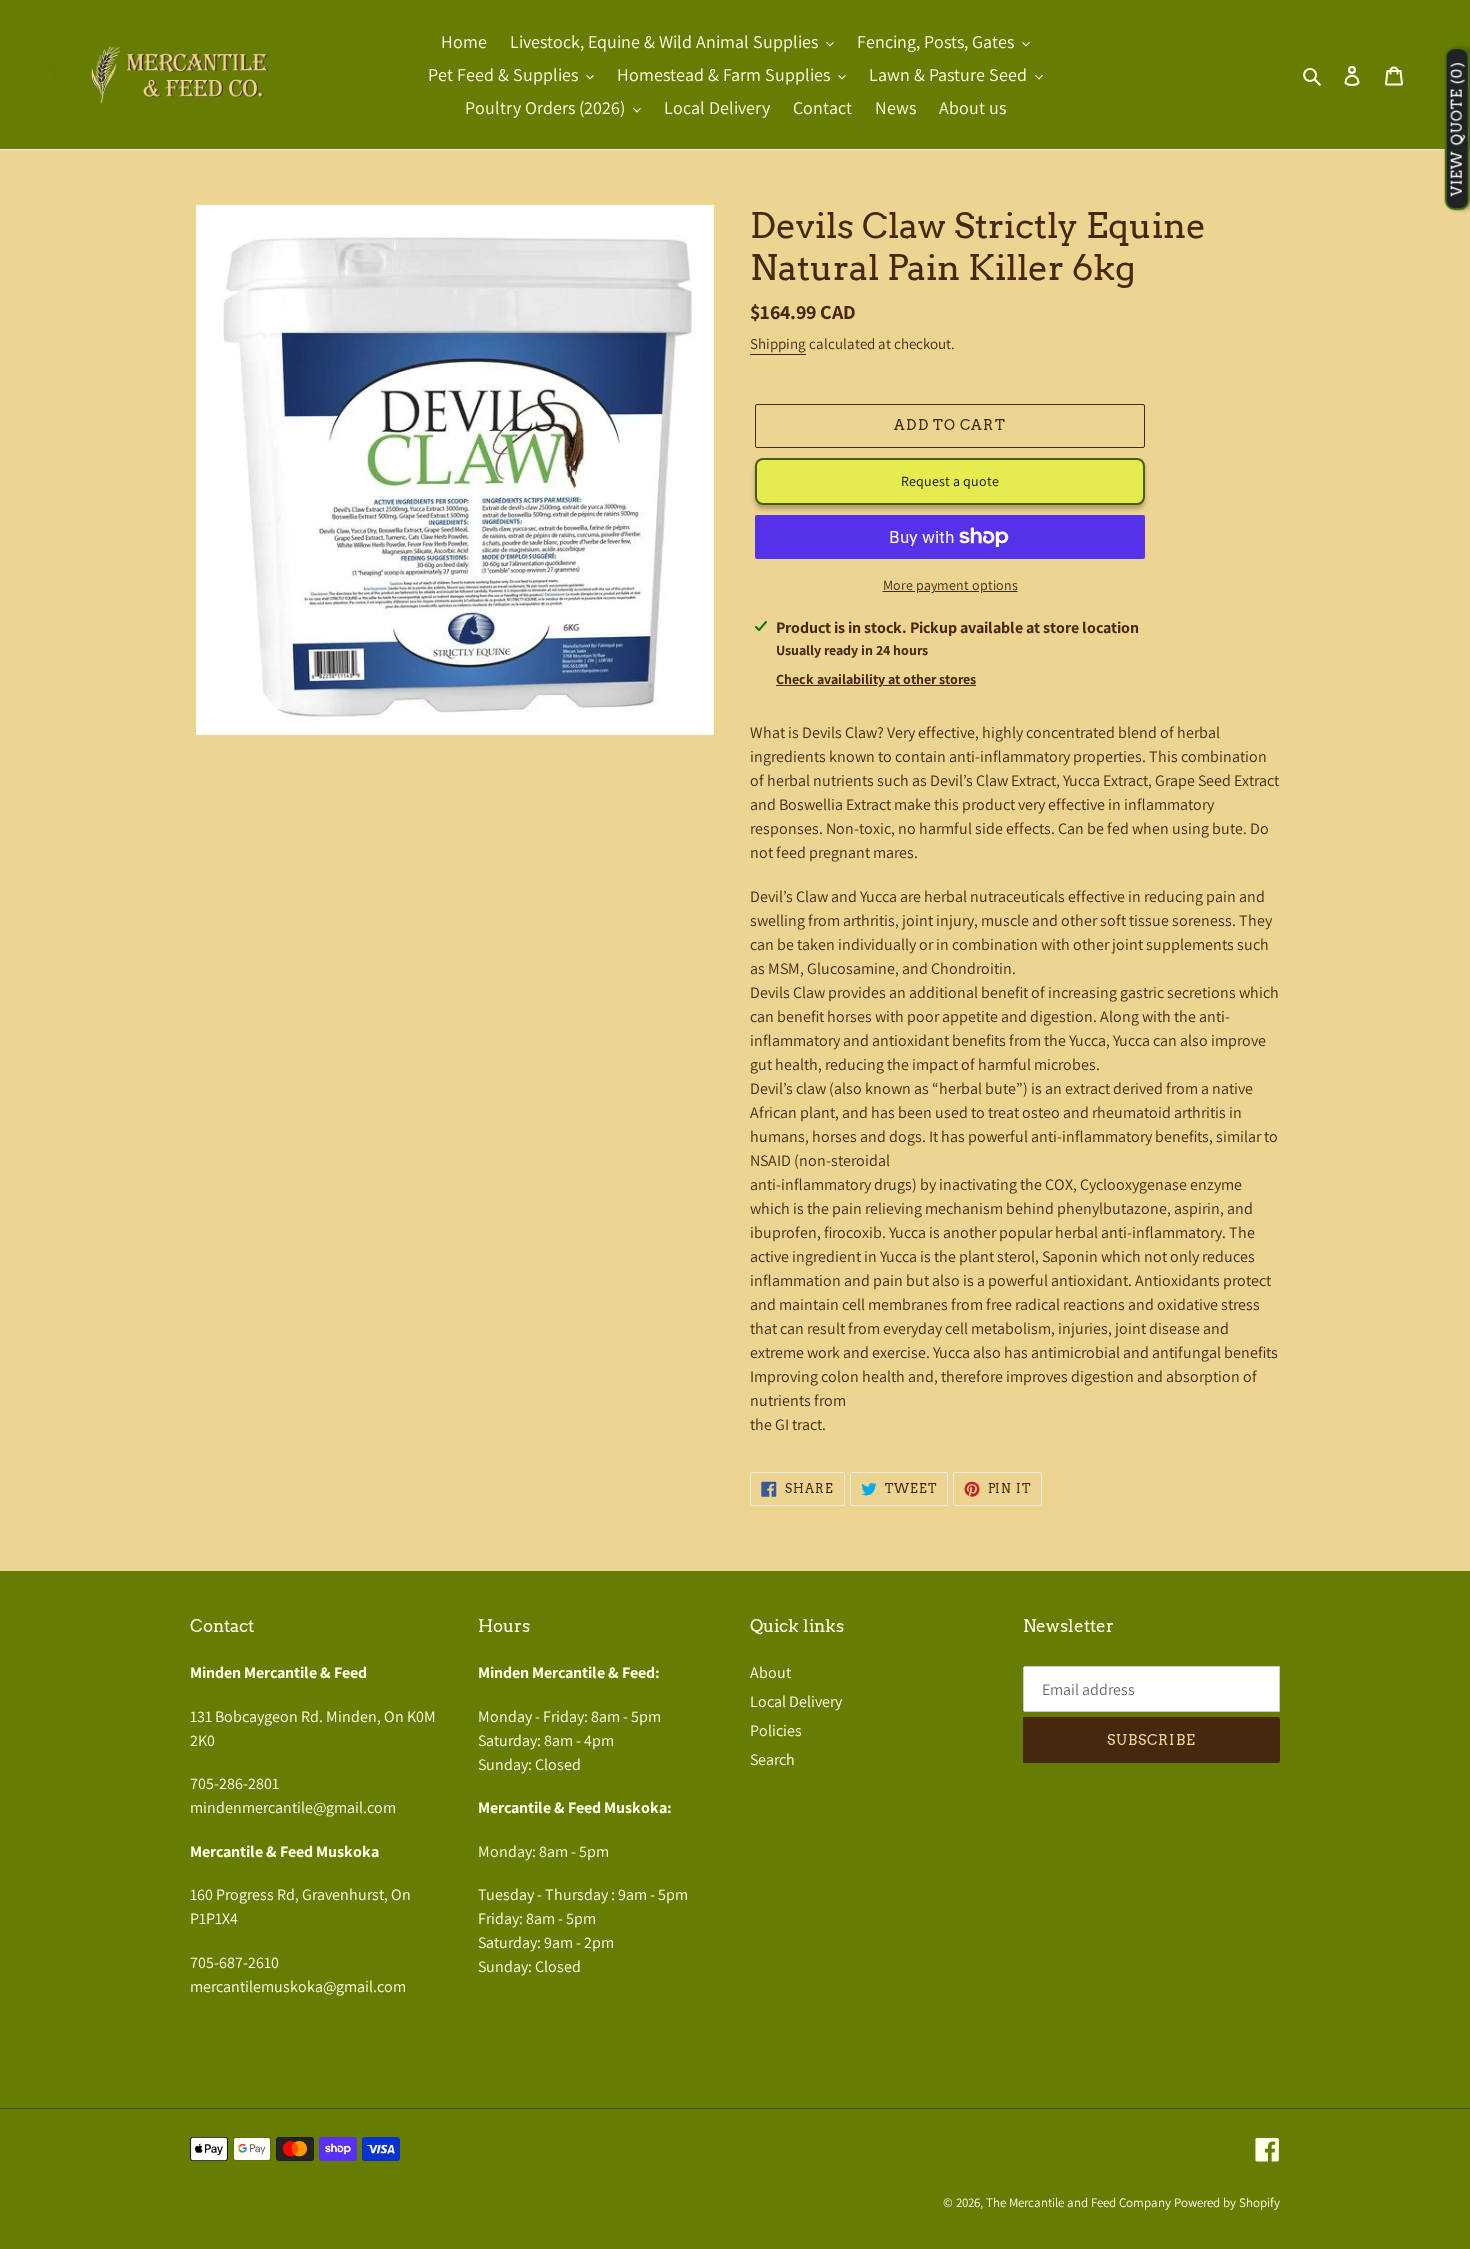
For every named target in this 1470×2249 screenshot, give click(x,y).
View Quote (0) (1457, 129)
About (770, 1672)
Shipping (778, 343)
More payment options (950, 585)
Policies (776, 1730)
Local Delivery (796, 1701)
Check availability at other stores (876, 679)
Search (772, 1759)
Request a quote (950, 481)
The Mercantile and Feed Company (1078, 2202)
